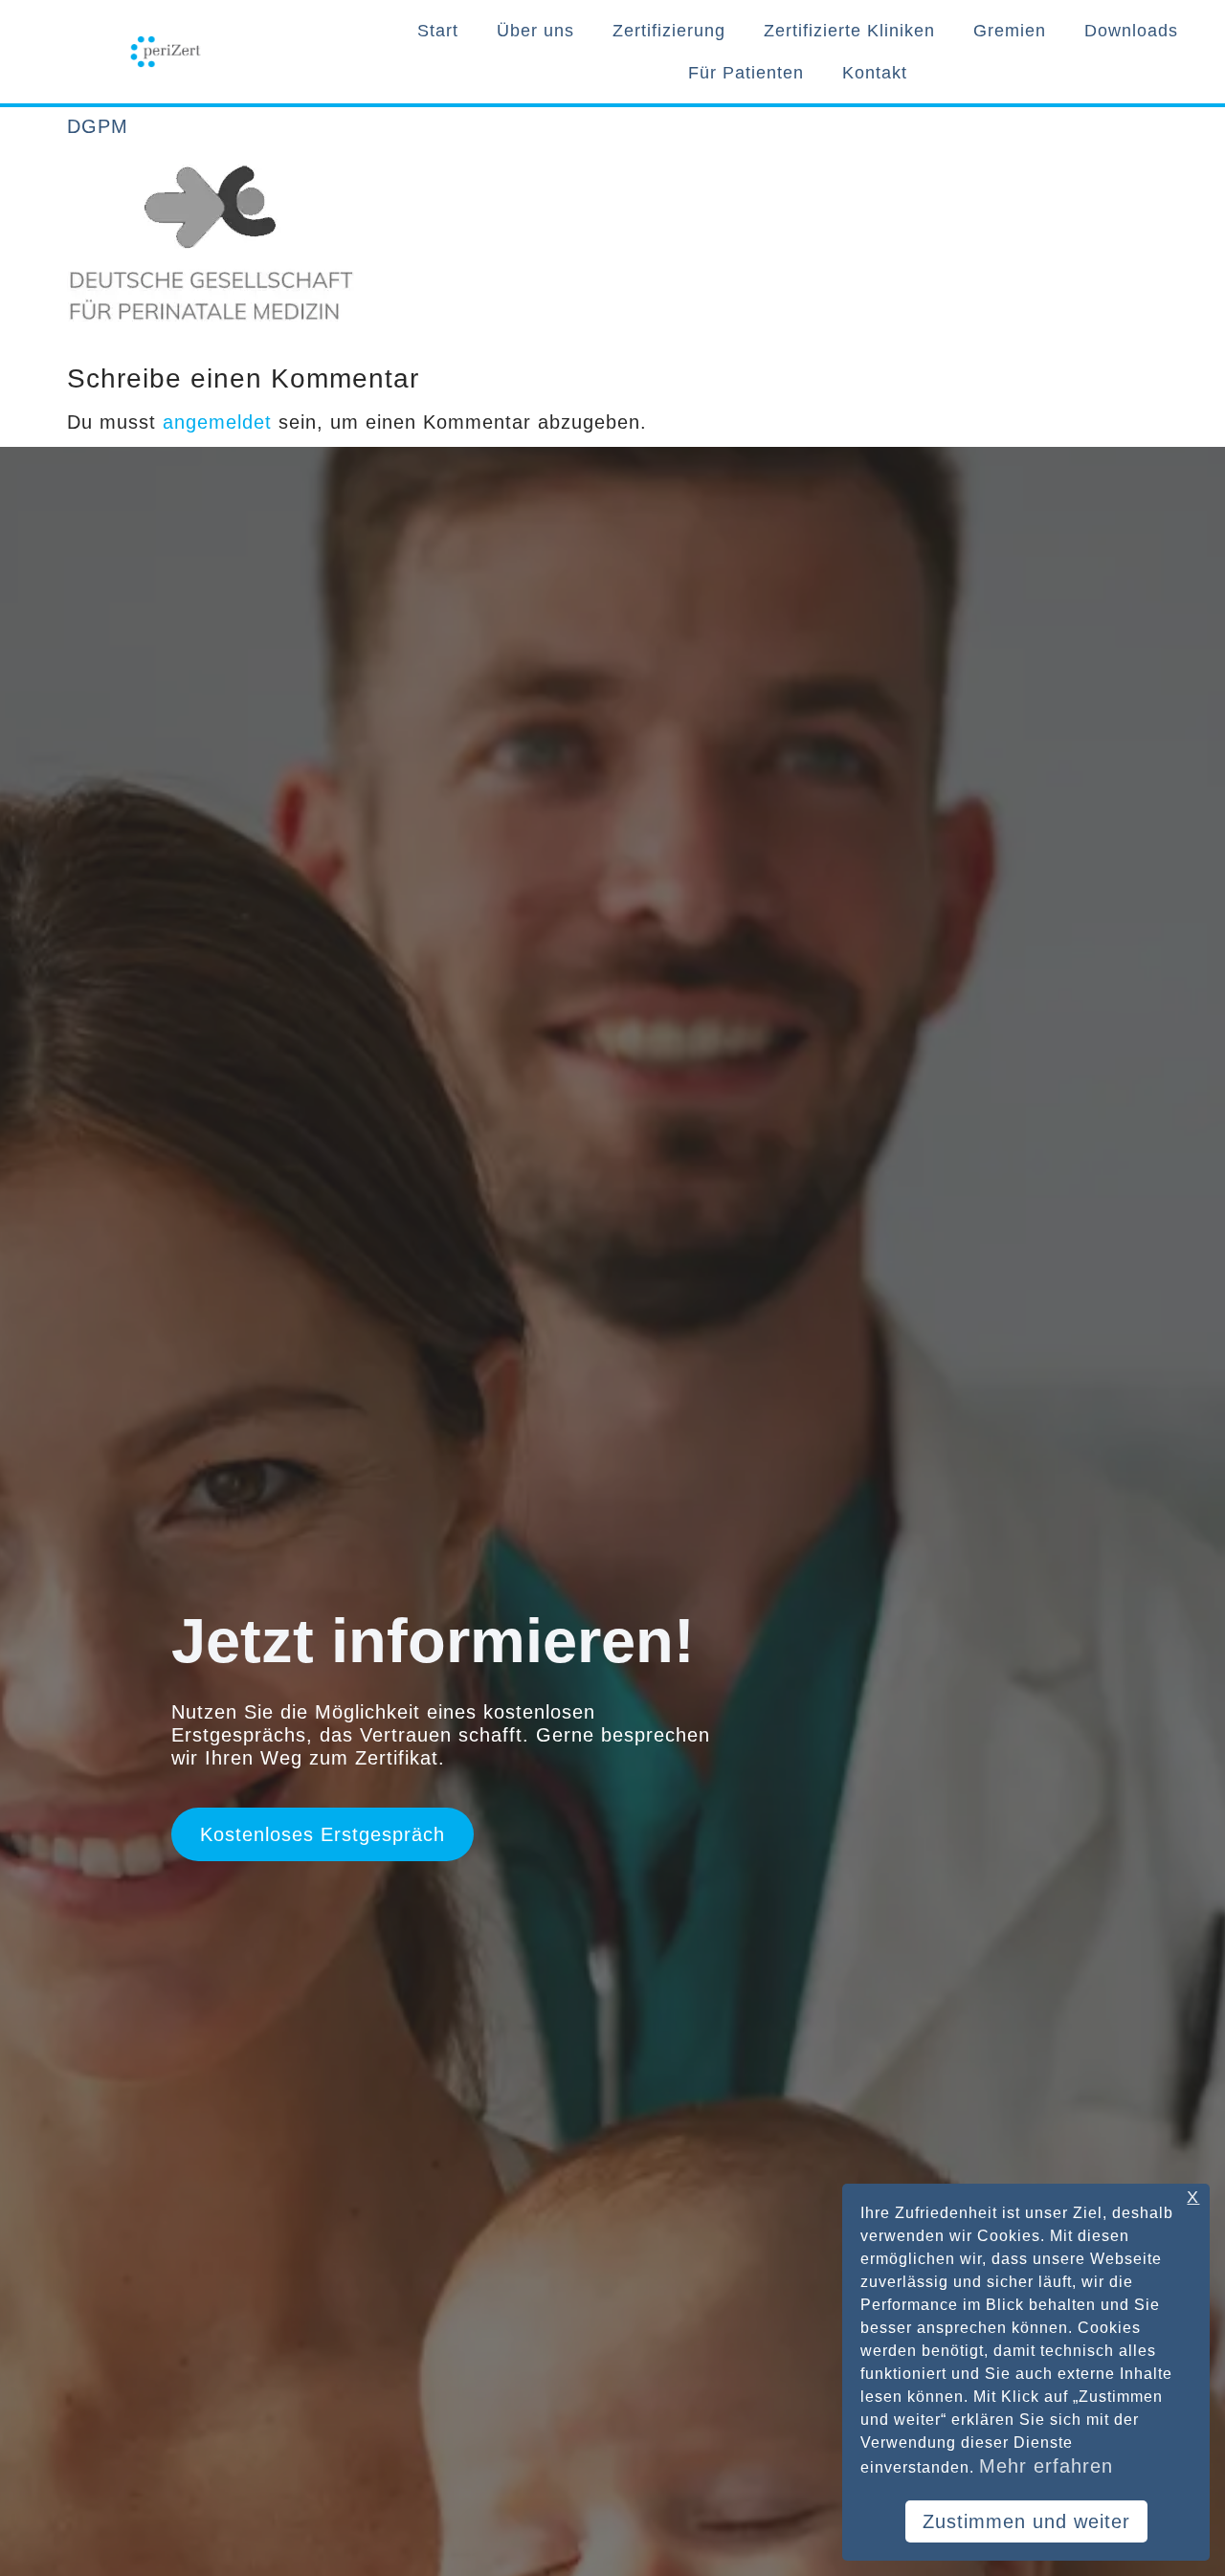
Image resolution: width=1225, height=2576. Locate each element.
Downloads (1131, 31)
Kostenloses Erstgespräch (323, 1834)
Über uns (535, 31)
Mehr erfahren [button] (1046, 2466)
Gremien (1010, 31)
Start (438, 31)
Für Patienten (746, 73)
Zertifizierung (669, 31)
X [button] (1193, 2198)
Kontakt (875, 73)
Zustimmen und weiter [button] (1026, 2521)
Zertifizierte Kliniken (849, 31)
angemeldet (217, 422)
